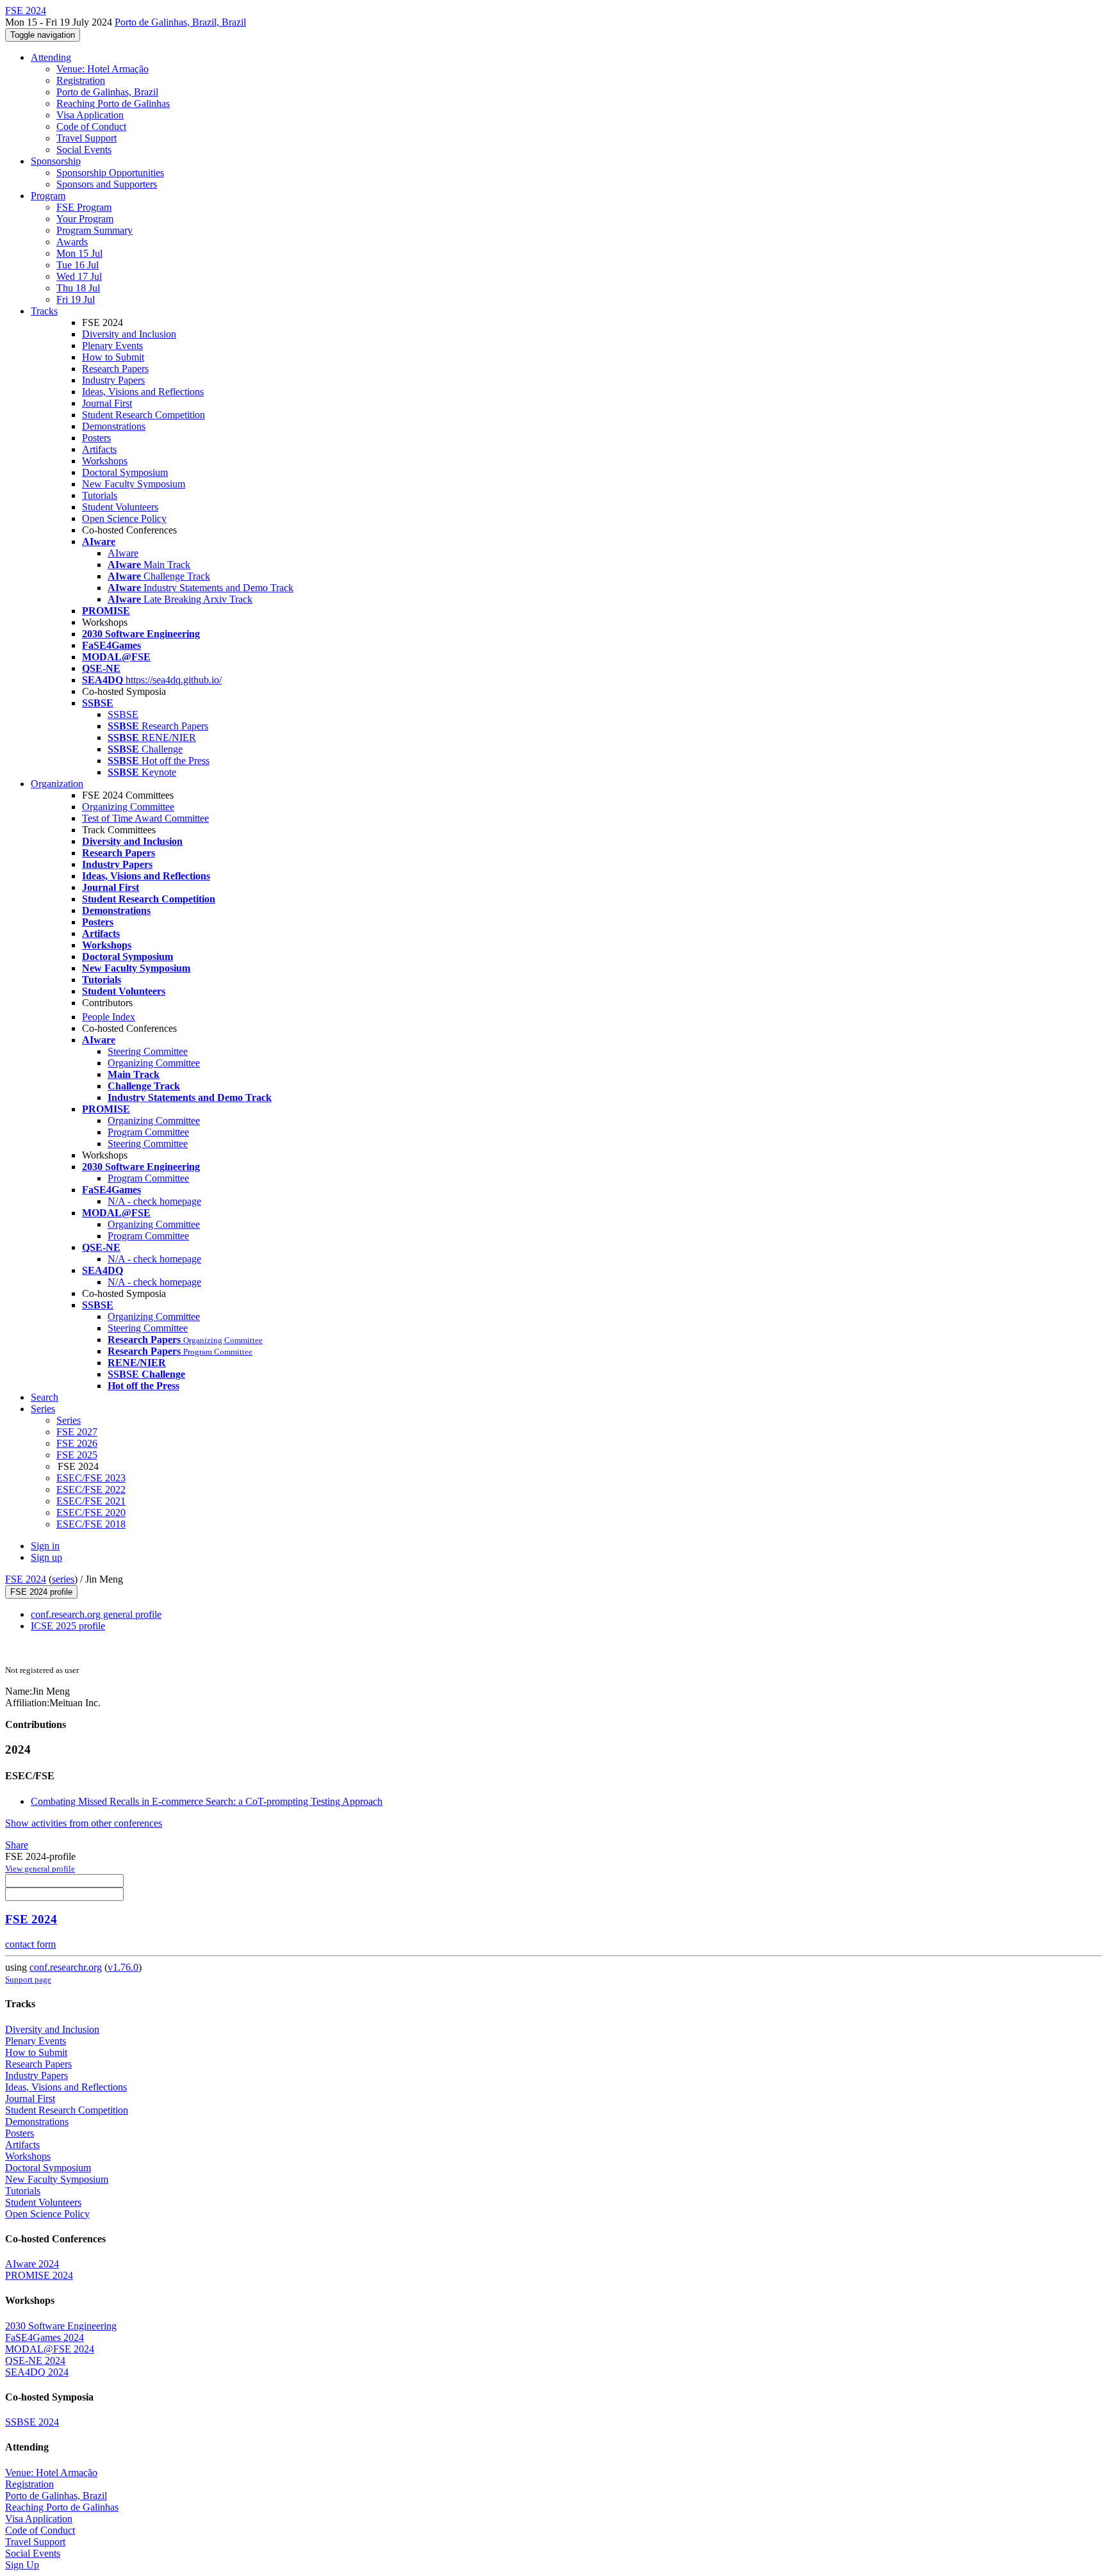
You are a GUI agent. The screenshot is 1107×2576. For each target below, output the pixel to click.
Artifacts (99, 449)
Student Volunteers (120, 507)
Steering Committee (148, 1051)
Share (17, 1845)
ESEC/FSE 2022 (91, 1489)
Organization (57, 784)
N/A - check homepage (154, 1201)
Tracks (44, 311)
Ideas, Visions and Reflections (143, 392)
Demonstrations (114, 426)
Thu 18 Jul (78, 288)
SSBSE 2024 (32, 2422)
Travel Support (86, 138)
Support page (28, 1979)
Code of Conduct (91, 126)
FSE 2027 (77, 1432)
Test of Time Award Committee (145, 818)
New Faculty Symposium (134, 484)
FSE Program (84, 207)
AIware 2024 (32, 2264)
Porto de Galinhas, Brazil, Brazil (180, 22)
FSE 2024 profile (41, 1592)
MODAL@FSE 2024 (50, 2349)
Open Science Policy (124, 518)
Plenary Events (112, 346)
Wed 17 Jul (79, 276)
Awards (72, 242)
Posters (96, 438)
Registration (81, 80)
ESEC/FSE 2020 (91, 1512)
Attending (51, 57)
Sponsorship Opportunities (110, 173)
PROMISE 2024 (39, 2275)
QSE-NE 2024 (35, 2360)
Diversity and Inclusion (129, 334)
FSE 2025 (77, 1455)
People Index (109, 1017)
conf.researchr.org (66, 1967)
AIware (123, 553)
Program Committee (148, 1132)
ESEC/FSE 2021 (91, 1501)
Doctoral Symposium (125, 472)
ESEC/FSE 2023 (91, 1478)
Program (48, 196)
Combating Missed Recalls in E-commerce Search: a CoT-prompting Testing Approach (207, 1801)
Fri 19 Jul (76, 299)
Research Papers (115, 369)
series (63, 1579)
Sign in (45, 1546)
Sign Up (22, 2565)
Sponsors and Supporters (107, 184)
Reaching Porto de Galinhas (113, 103)
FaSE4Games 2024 (45, 2337)
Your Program (85, 219)
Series (69, 1420)
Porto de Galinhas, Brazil (107, 92)
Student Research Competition (143, 415)
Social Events (84, 150)
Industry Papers (113, 380)
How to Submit (113, 357)
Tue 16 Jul (78, 265)
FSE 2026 (77, 1443)
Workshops (105, 461)
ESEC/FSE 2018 (91, 1524)
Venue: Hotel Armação (102, 69)
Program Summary (94, 230)
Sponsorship (56, 161)
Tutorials (100, 495)
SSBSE (123, 714)
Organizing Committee (128, 807)
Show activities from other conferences (84, 1823)
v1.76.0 (123, 1967)
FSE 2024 (26, 1579)
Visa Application (90, 115)
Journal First (107, 403)
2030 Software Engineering (61, 2326)
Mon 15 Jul (79, 253)
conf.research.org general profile (96, 1614)
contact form (30, 1944)
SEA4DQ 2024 (37, 2372)
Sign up (46, 1557)
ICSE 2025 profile (68, 1626)
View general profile (40, 1869)
